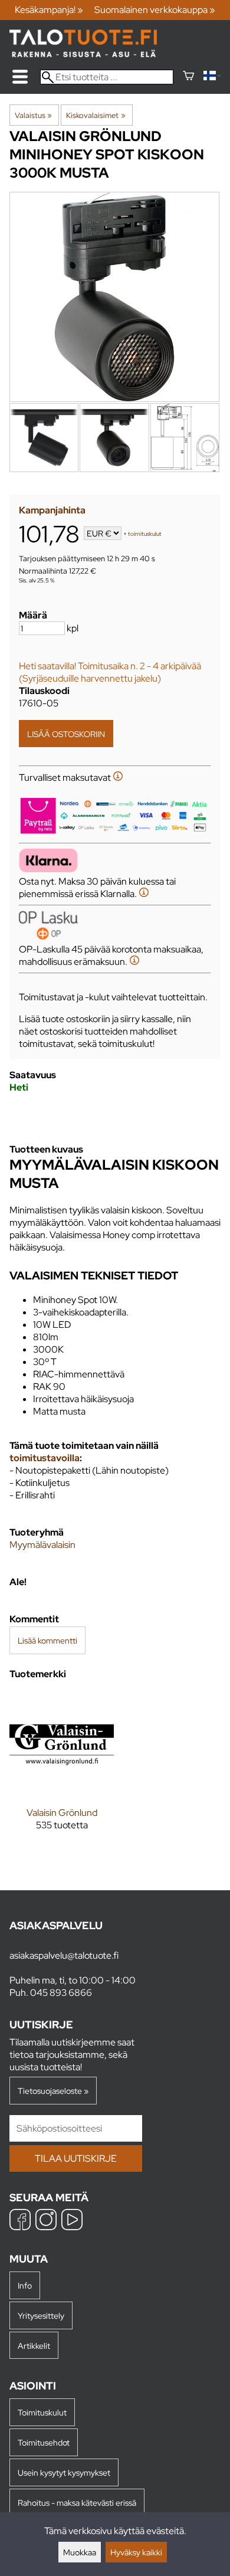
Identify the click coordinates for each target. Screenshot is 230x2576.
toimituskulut (145, 534)
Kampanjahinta (52, 510)
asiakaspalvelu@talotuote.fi (64, 1955)
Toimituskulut (42, 2412)
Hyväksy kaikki (136, 2552)
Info (25, 2285)
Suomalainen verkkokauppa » (155, 10)
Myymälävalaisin (42, 1545)
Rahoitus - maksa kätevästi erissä (77, 2503)
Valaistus (33, 115)
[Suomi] (212, 77)
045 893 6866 (61, 1993)
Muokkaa (80, 2552)
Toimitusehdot (44, 2442)
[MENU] (20, 77)
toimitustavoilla (45, 1458)
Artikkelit (34, 2346)
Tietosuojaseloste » (53, 2091)
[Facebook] (20, 2221)
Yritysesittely (41, 2315)
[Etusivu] (83, 54)
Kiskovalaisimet (96, 115)
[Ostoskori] (188, 77)
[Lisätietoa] (118, 778)
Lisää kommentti (47, 1640)
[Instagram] (46, 2221)
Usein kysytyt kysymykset (64, 2472)
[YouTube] (72, 2221)
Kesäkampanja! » (49, 10)
